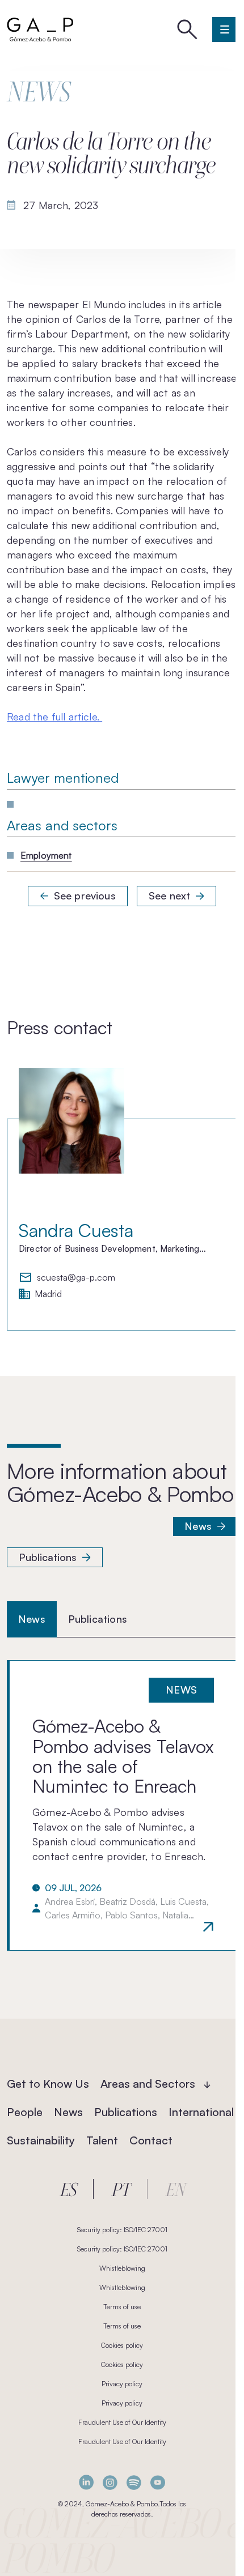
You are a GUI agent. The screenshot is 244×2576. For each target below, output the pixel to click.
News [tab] (32, 1619)
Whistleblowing (122, 2268)
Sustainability (41, 2140)
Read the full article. (54, 716)
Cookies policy (122, 2345)
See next (169, 895)
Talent (102, 2140)
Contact (151, 2140)
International (201, 2112)
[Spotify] (134, 2482)
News (198, 1526)
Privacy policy (122, 2384)
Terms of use (122, 2307)
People (25, 2112)
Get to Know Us (48, 2084)
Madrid (48, 1294)
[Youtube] (158, 2482)
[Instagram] (110, 2482)
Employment (46, 855)
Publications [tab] (98, 1619)
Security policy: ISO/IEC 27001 (122, 2230)
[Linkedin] (86, 2482)
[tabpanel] (122, 1805)
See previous (85, 895)
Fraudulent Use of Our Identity (122, 2422)
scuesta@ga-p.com (76, 1278)
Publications (48, 1557)
